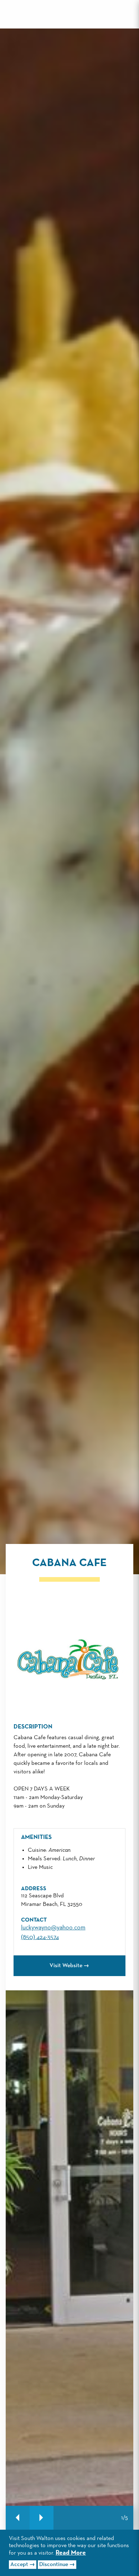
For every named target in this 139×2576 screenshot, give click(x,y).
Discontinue (54, 2565)
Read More (71, 2553)
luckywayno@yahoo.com (53, 1928)
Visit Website (66, 1966)
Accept (19, 2565)
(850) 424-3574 (40, 1937)
